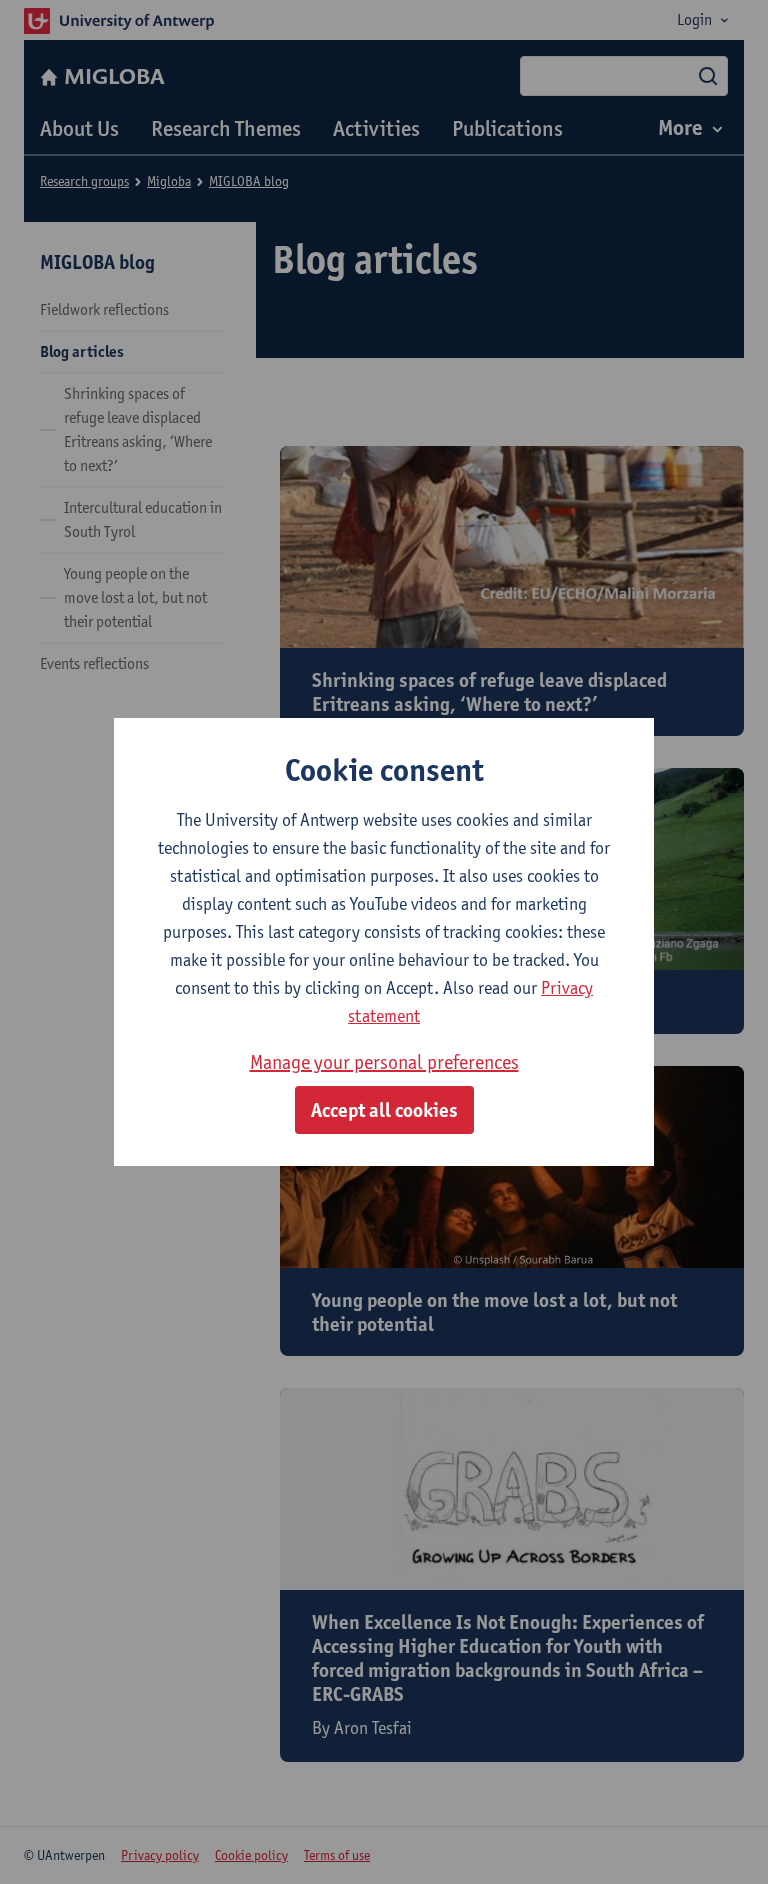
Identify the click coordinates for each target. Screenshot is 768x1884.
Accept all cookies (384, 1110)
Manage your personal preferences (384, 1062)
